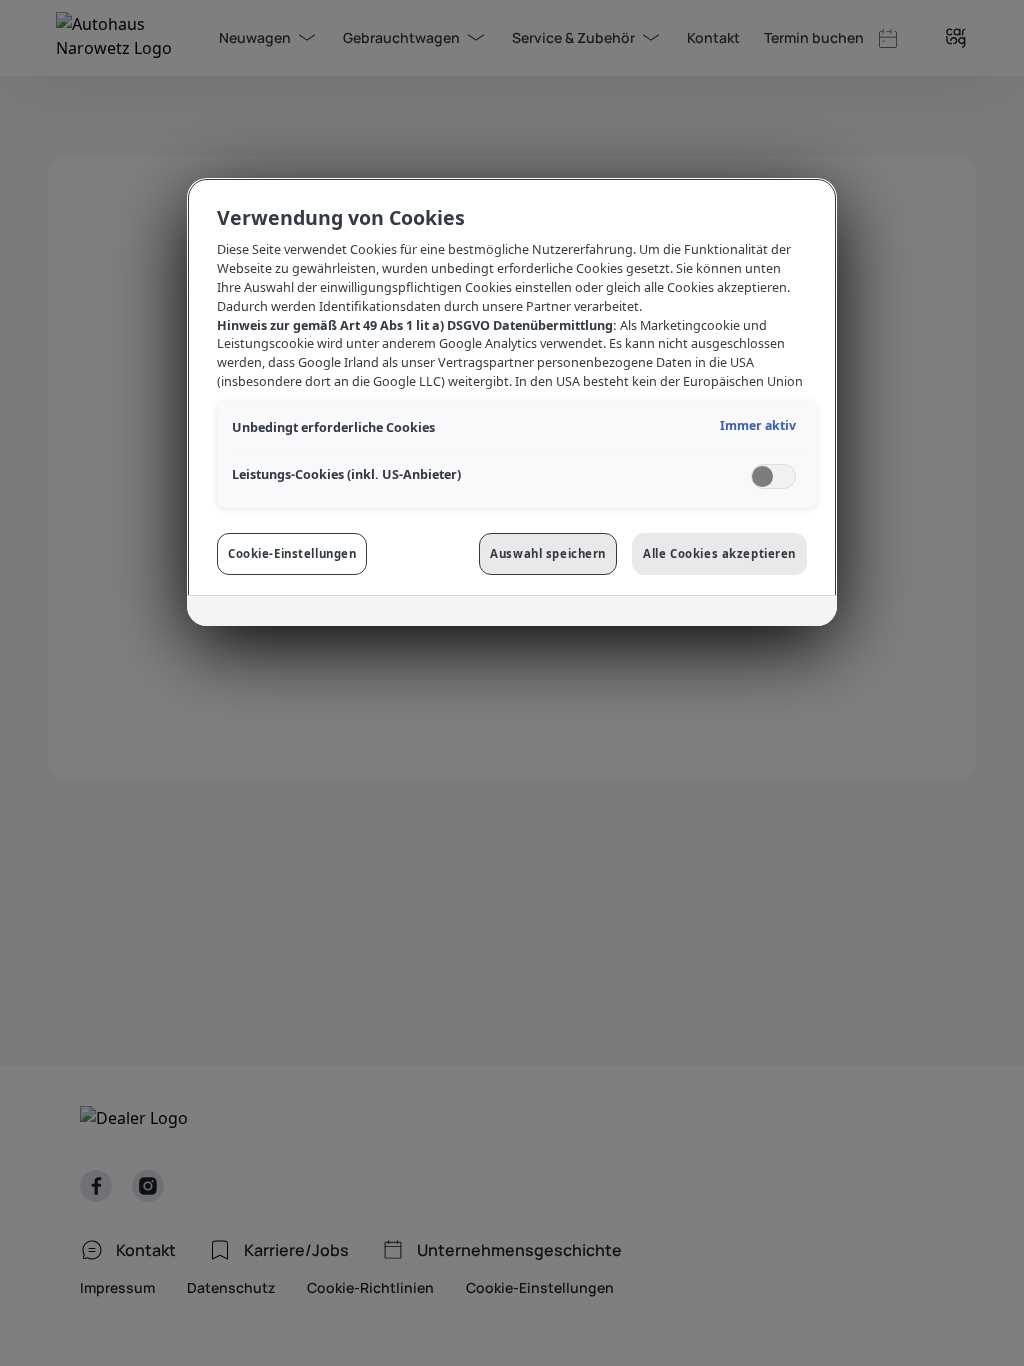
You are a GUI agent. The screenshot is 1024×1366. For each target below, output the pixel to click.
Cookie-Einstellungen (292, 553)
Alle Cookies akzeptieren (719, 553)
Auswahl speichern (548, 553)
